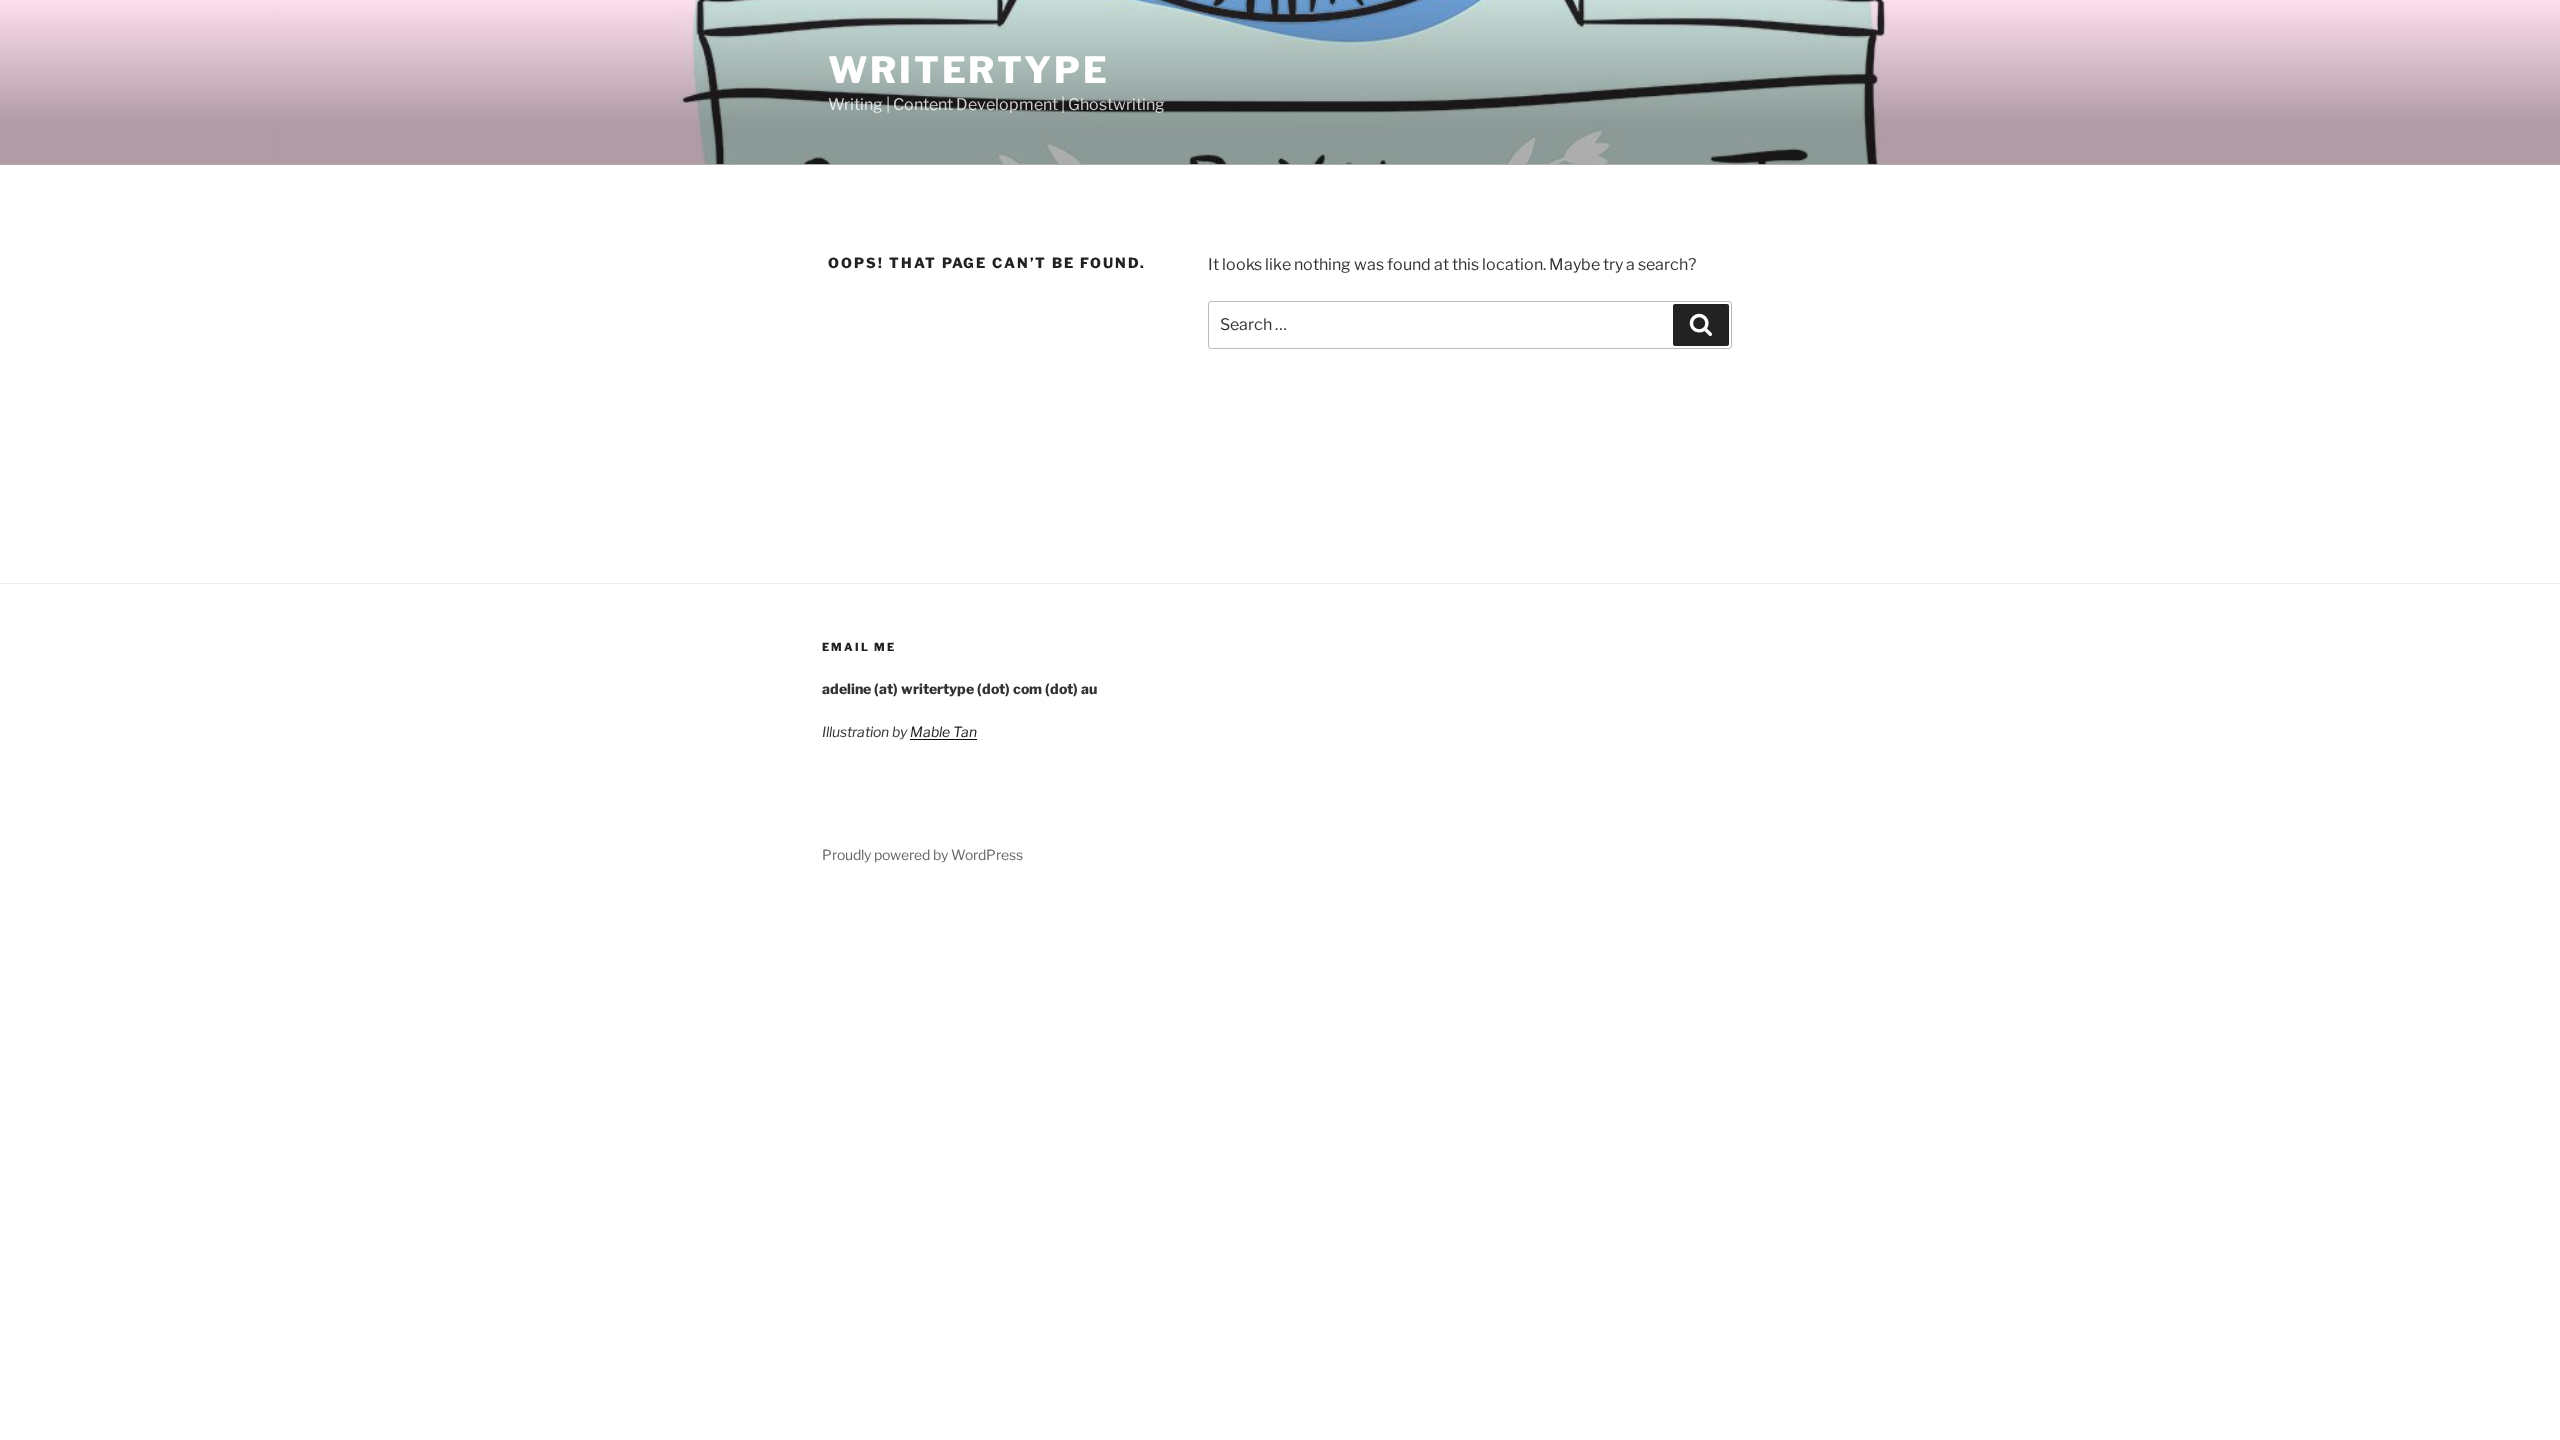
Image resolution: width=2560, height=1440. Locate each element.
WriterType (969, 70)
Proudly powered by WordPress (922, 854)
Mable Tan (943, 731)
